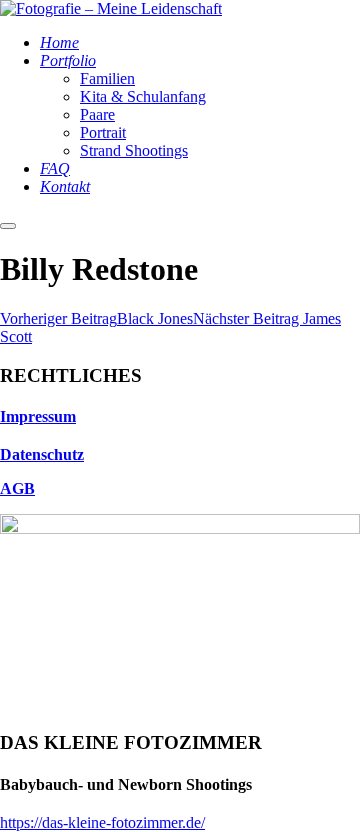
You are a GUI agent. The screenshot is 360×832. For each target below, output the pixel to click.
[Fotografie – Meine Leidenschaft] (111, 8)
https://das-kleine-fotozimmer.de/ (102, 822)
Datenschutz (42, 454)
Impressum (38, 416)
